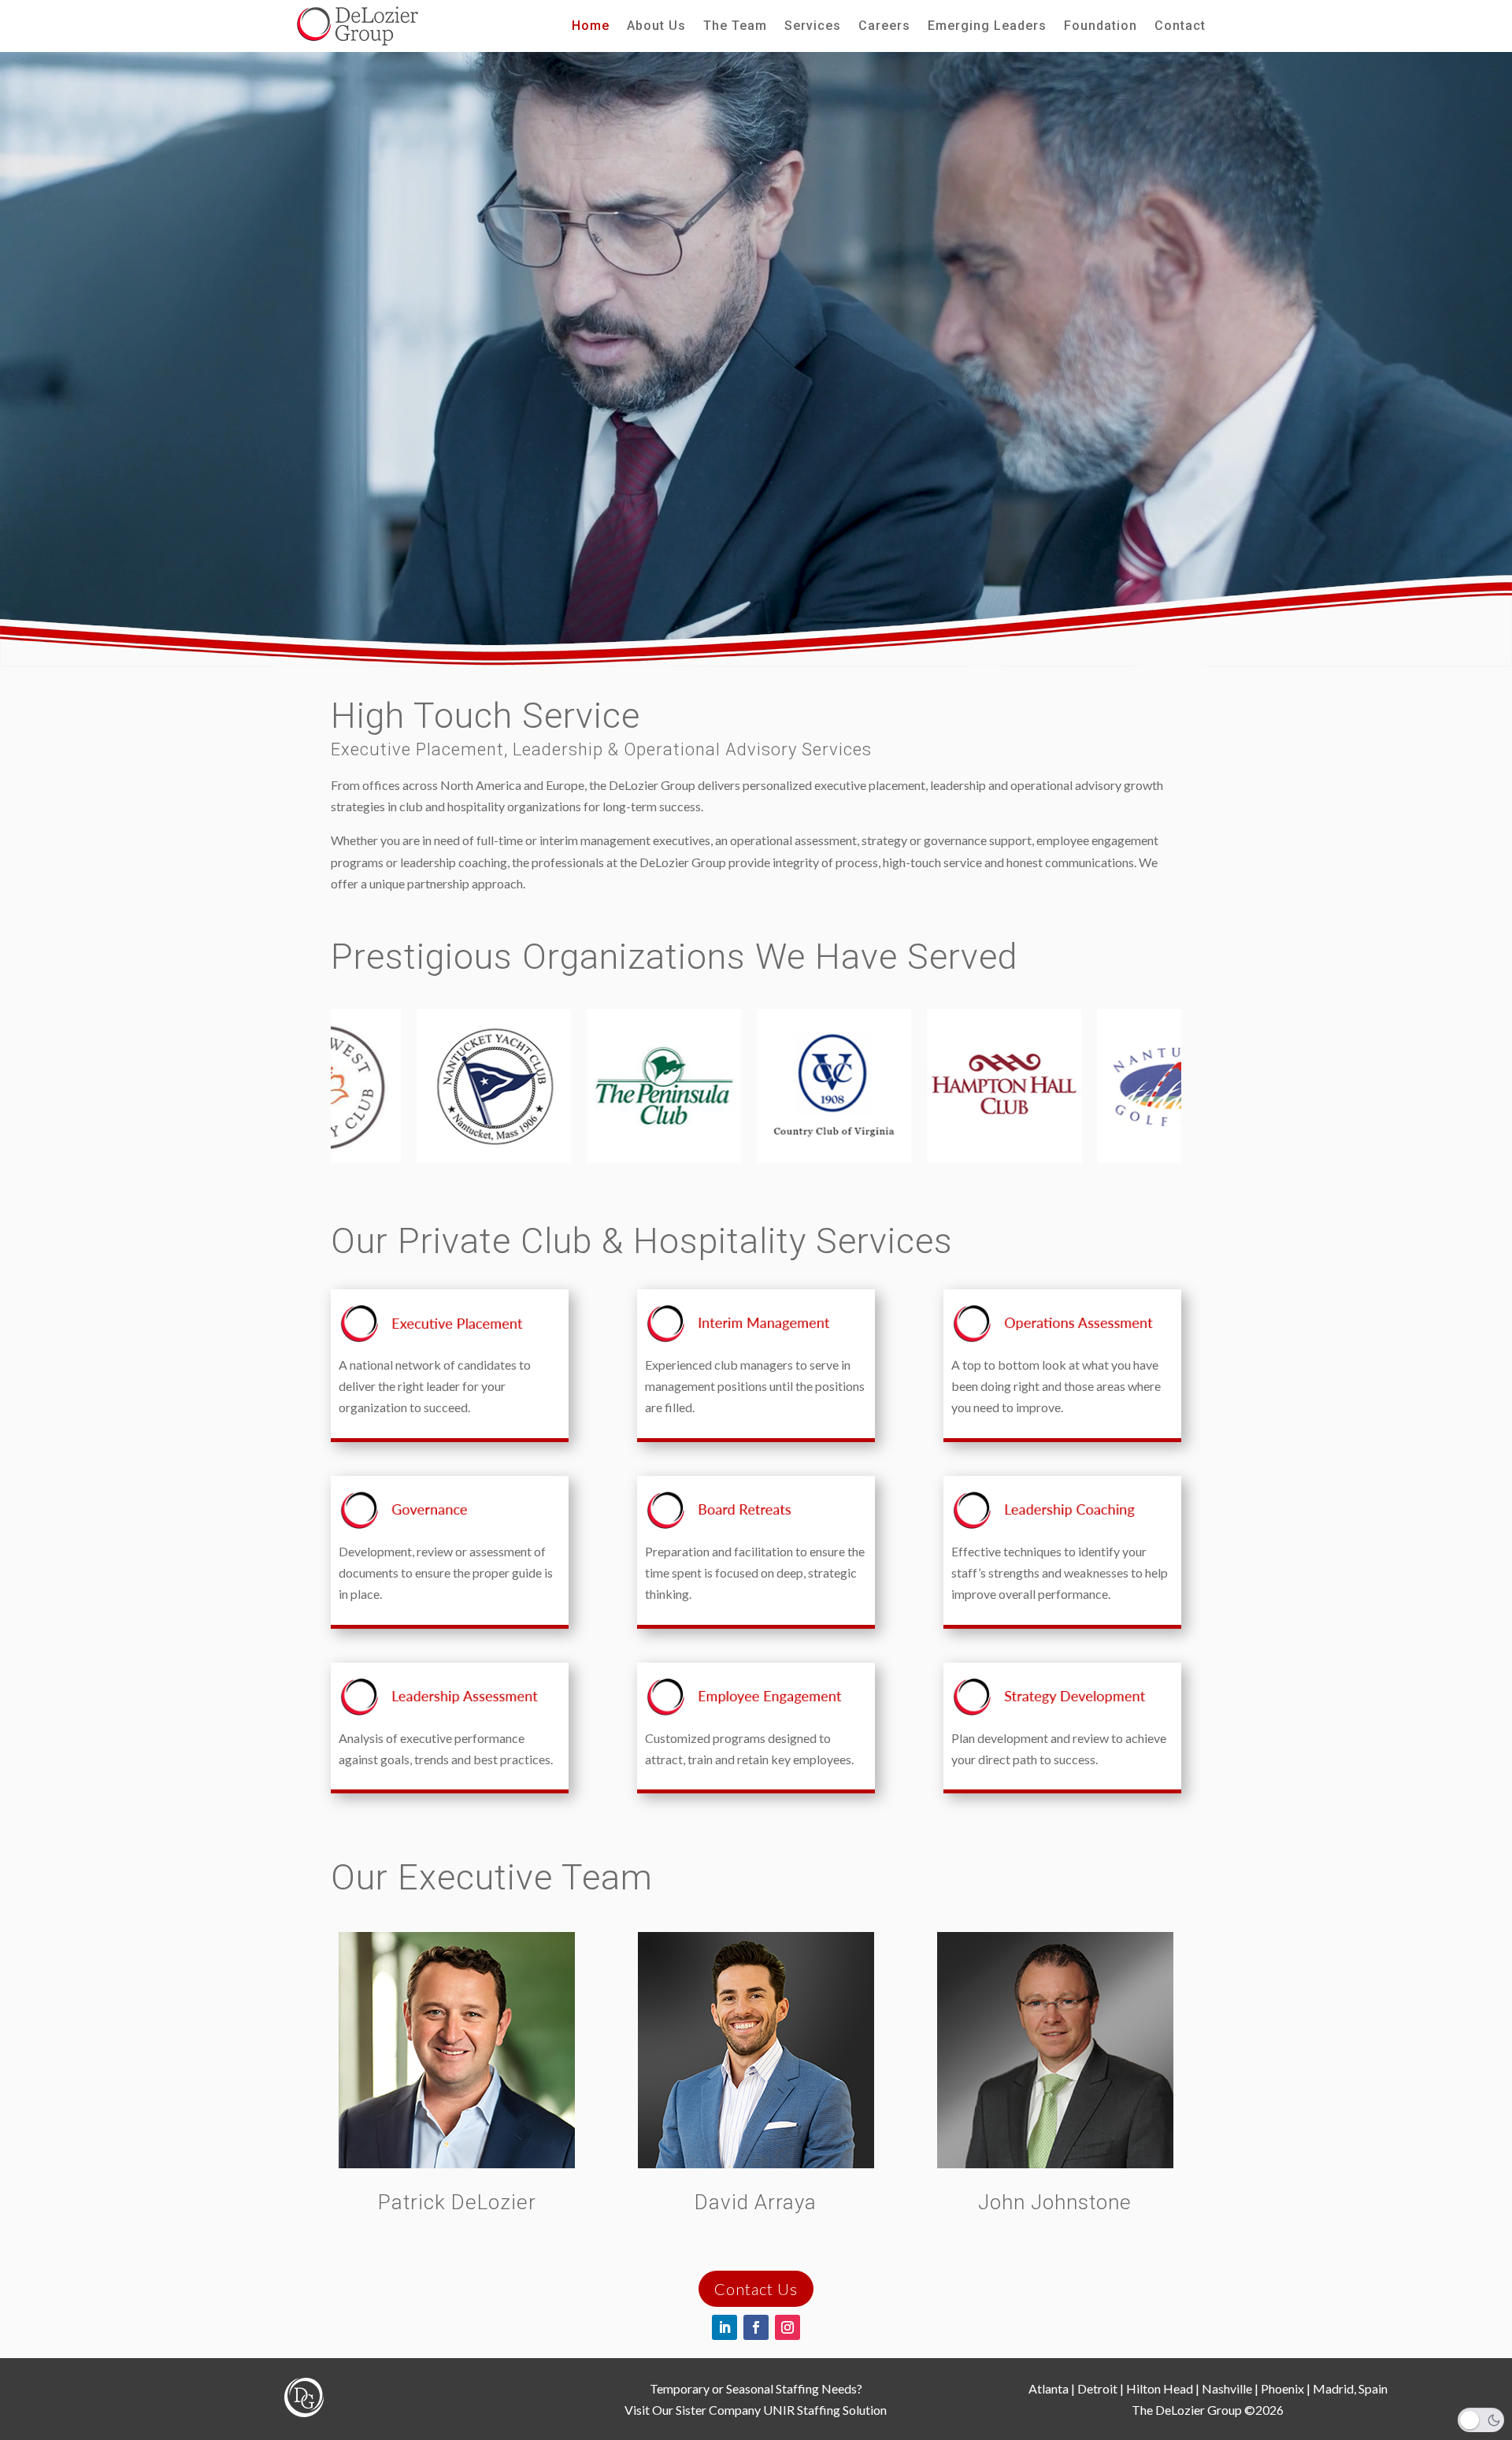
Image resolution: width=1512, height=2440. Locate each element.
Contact (1180, 27)
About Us (656, 27)
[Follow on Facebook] (756, 2327)
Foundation (1101, 27)
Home (591, 27)
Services (813, 27)
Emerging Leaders (987, 27)
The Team (735, 27)
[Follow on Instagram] (787, 2327)
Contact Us (756, 2289)
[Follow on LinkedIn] (724, 2327)
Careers (884, 27)
